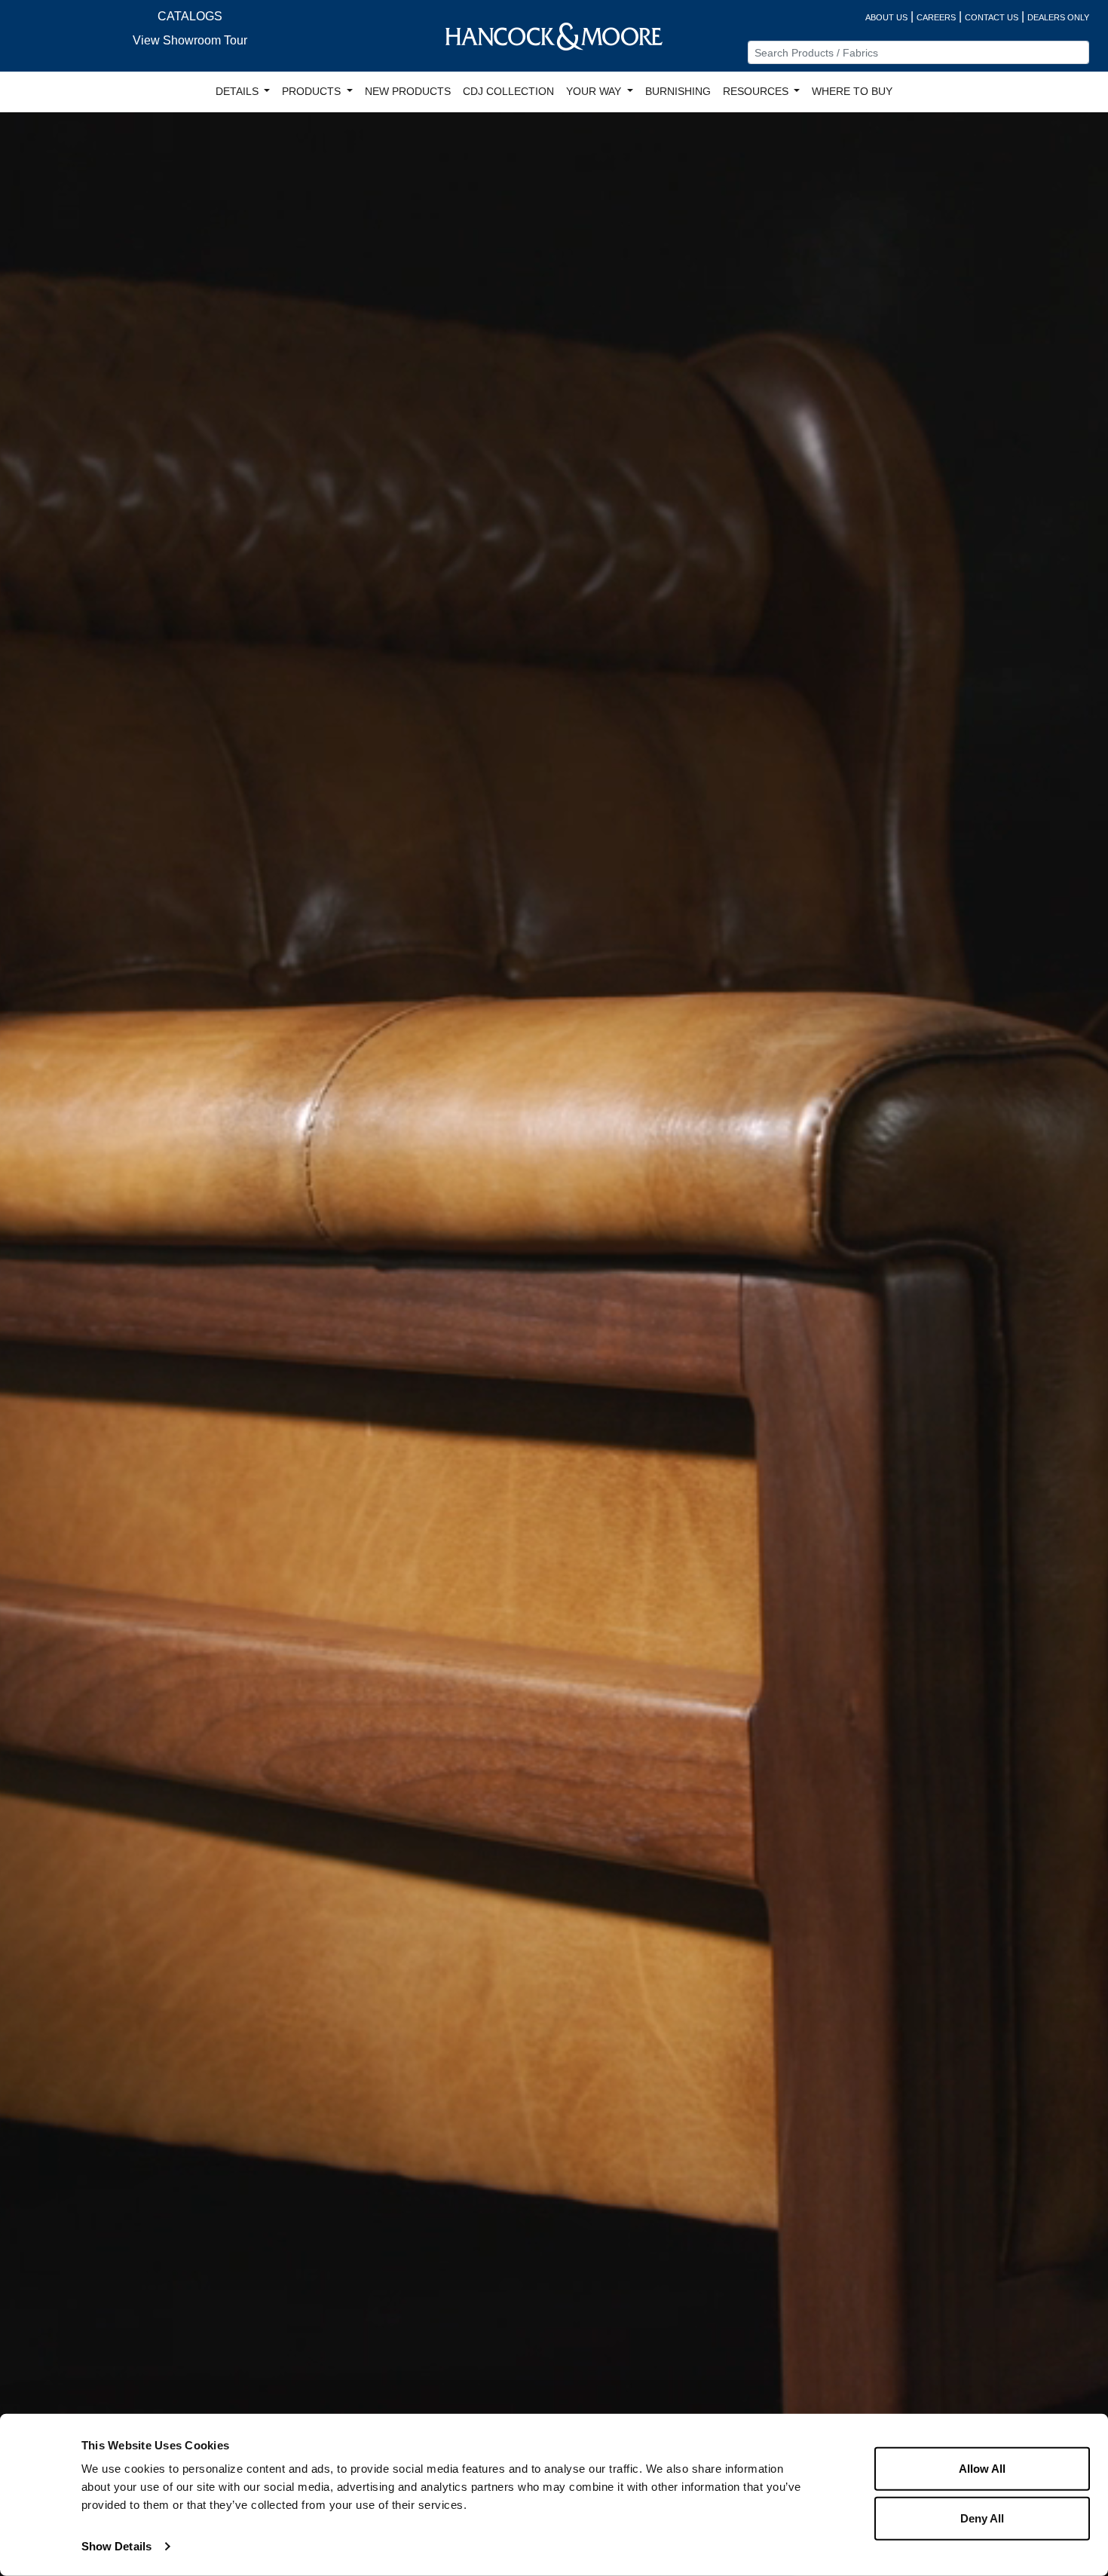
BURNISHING (678, 91)
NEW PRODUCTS (408, 91)
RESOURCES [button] (757, 91)
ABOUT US (886, 17)
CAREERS (936, 17)
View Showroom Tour (190, 40)
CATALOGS (190, 16)
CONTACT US (992, 17)
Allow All (982, 2469)
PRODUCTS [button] (313, 91)
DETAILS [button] (239, 91)
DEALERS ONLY (1058, 17)
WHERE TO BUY (852, 91)
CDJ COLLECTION (508, 91)
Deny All (982, 2518)
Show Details (116, 2546)
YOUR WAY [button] (595, 91)
